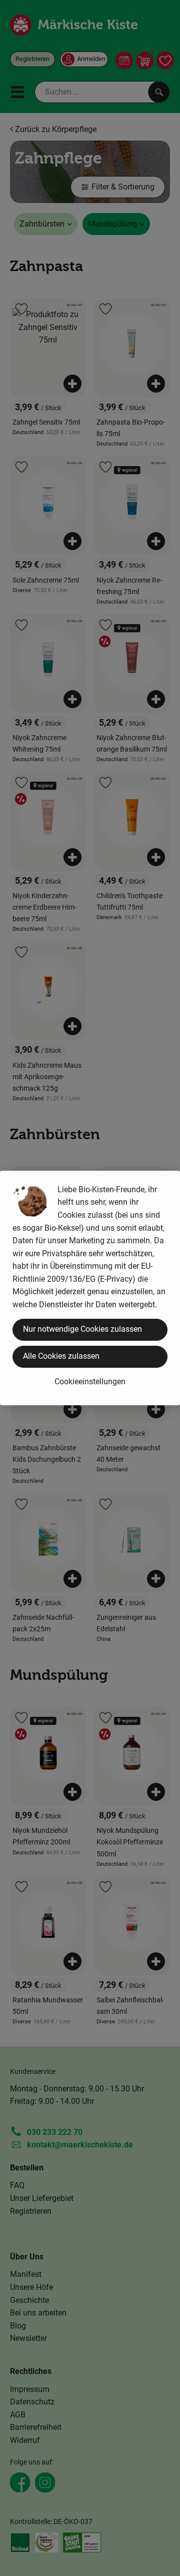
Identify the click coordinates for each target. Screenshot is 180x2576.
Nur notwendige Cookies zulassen (82, 1329)
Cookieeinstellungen (90, 1382)
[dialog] (90, 1288)
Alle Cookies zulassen (61, 1356)
